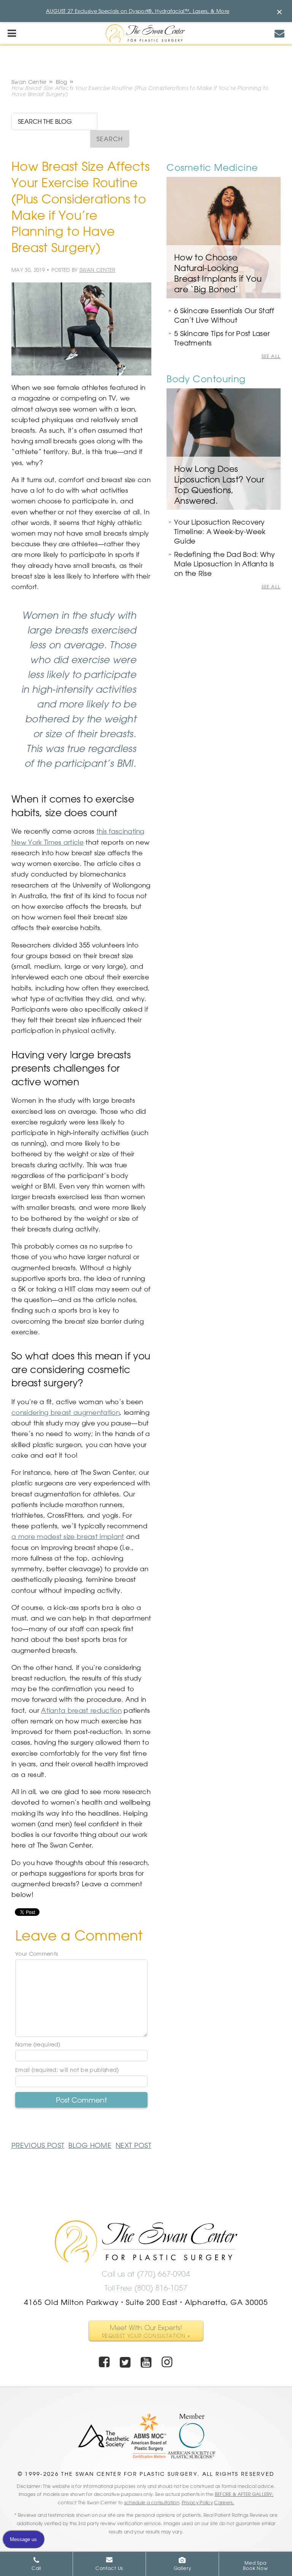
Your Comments (36, 1954)
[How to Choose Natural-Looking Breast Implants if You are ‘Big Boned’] (224, 238)
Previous (38, 2145)
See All (271, 356)
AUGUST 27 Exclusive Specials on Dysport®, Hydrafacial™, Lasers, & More (138, 11)
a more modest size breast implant (68, 1536)
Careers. (224, 2502)
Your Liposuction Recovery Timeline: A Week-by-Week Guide (220, 531)
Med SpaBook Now (255, 2565)
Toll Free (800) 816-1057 (146, 2288)
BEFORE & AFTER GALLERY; (244, 2494)
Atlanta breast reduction (81, 1710)
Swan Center (29, 82)
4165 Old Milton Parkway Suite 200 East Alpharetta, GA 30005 (146, 2302)
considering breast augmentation (66, 1412)
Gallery (182, 2568)
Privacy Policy (197, 2502)
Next (133, 2145)
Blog (62, 82)
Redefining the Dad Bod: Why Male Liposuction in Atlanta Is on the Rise (225, 564)
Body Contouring (206, 379)
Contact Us (109, 2568)
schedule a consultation (152, 2502)
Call (36, 2568)
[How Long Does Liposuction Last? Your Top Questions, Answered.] (224, 449)
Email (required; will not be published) (67, 2070)
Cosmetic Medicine (212, 167)
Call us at (146, 2274)
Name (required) (38, 2045)
